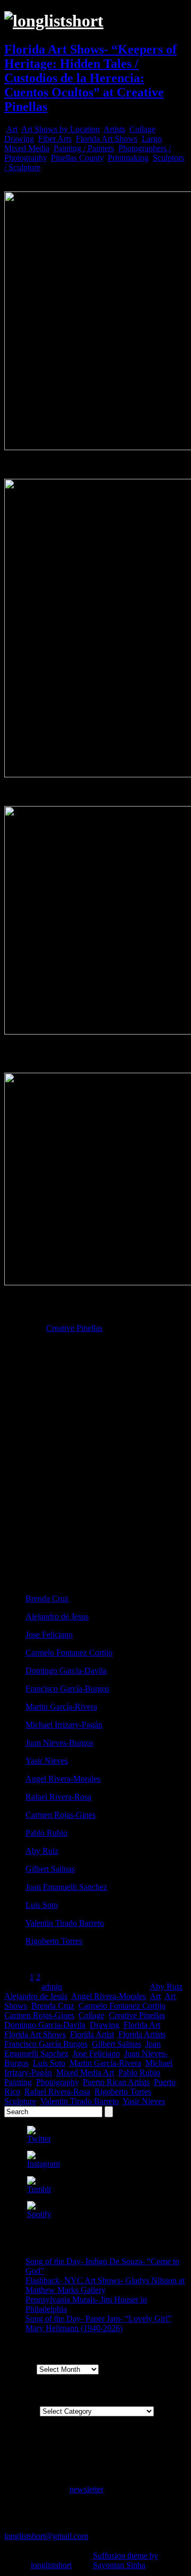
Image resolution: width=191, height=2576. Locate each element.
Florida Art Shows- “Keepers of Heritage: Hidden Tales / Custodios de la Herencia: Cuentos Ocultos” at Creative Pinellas (90, 78)
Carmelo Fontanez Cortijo (69, 1653)
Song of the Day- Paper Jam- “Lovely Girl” (98, 2319)
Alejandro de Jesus (57, 1616)
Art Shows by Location (60, 129)
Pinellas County (77, 158)
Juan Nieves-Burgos (59, 1743)
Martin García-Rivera (61, 1707)
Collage (142, 129)
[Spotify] (39, 2214)
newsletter (86, 2489)
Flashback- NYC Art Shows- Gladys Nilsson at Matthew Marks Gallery (105, 2285)
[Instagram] (44, 2164)
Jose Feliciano (49, 1635)
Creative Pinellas (74, 1328)
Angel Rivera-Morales (63, 1779)
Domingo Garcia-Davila (66, 1671)
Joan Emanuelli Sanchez (66, 1887)
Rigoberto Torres (54, 1941)
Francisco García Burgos (46, 2044)
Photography (57, 2082)
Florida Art (142, 2025)
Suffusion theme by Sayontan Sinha (125, 2560)
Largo (152, 139)
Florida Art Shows (107, 139)
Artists (114, 129)
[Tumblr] (39, 2189)
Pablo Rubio (46, 1833)
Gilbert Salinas (50, 1869)
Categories (22, 2411)
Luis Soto (42, 1905)
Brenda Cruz (47, 1598)
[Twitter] (39, 2139)
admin (52, 1987)
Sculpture (20, 2101)
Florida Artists (142, 2034)
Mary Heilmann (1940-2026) (74, 2328)
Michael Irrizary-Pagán (64, 1725)
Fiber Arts (55, 139)
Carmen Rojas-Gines (60, 1815)
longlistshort (51, 2565)
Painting (18, 2082)
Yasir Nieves (47, 1761)
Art (12, 129)
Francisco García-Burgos (67, 1689)
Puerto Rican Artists (116, 2082)
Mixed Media (27, 148)
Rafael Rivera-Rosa (58, 1797)
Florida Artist (92, 2034)
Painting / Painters (84, 148)
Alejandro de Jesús (36, 1996)
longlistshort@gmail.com (46, 2536)
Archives (19, 2369)
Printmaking (128, 158)
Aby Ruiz (42, 1851)
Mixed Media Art (85, 2073)
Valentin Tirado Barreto (65, 1923)
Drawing (19, 139)
